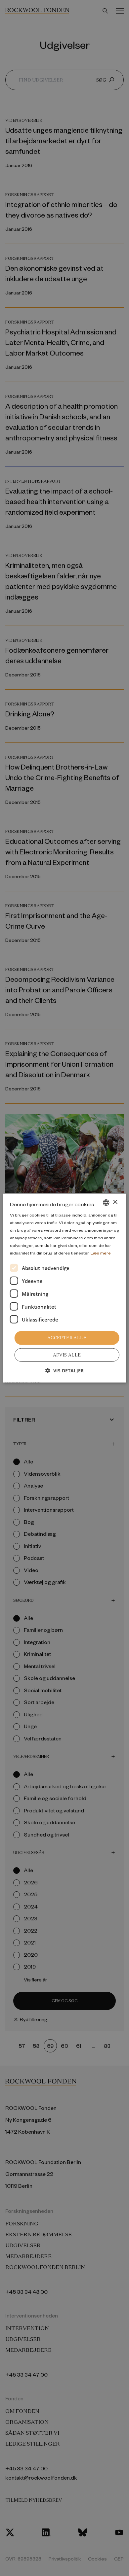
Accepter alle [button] (67, 1338)
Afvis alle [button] (67, 1355)
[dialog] (65, 1288)
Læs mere (101, 1253)
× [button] (115, 1202)
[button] (64, 1371)
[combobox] (106, 1202)
